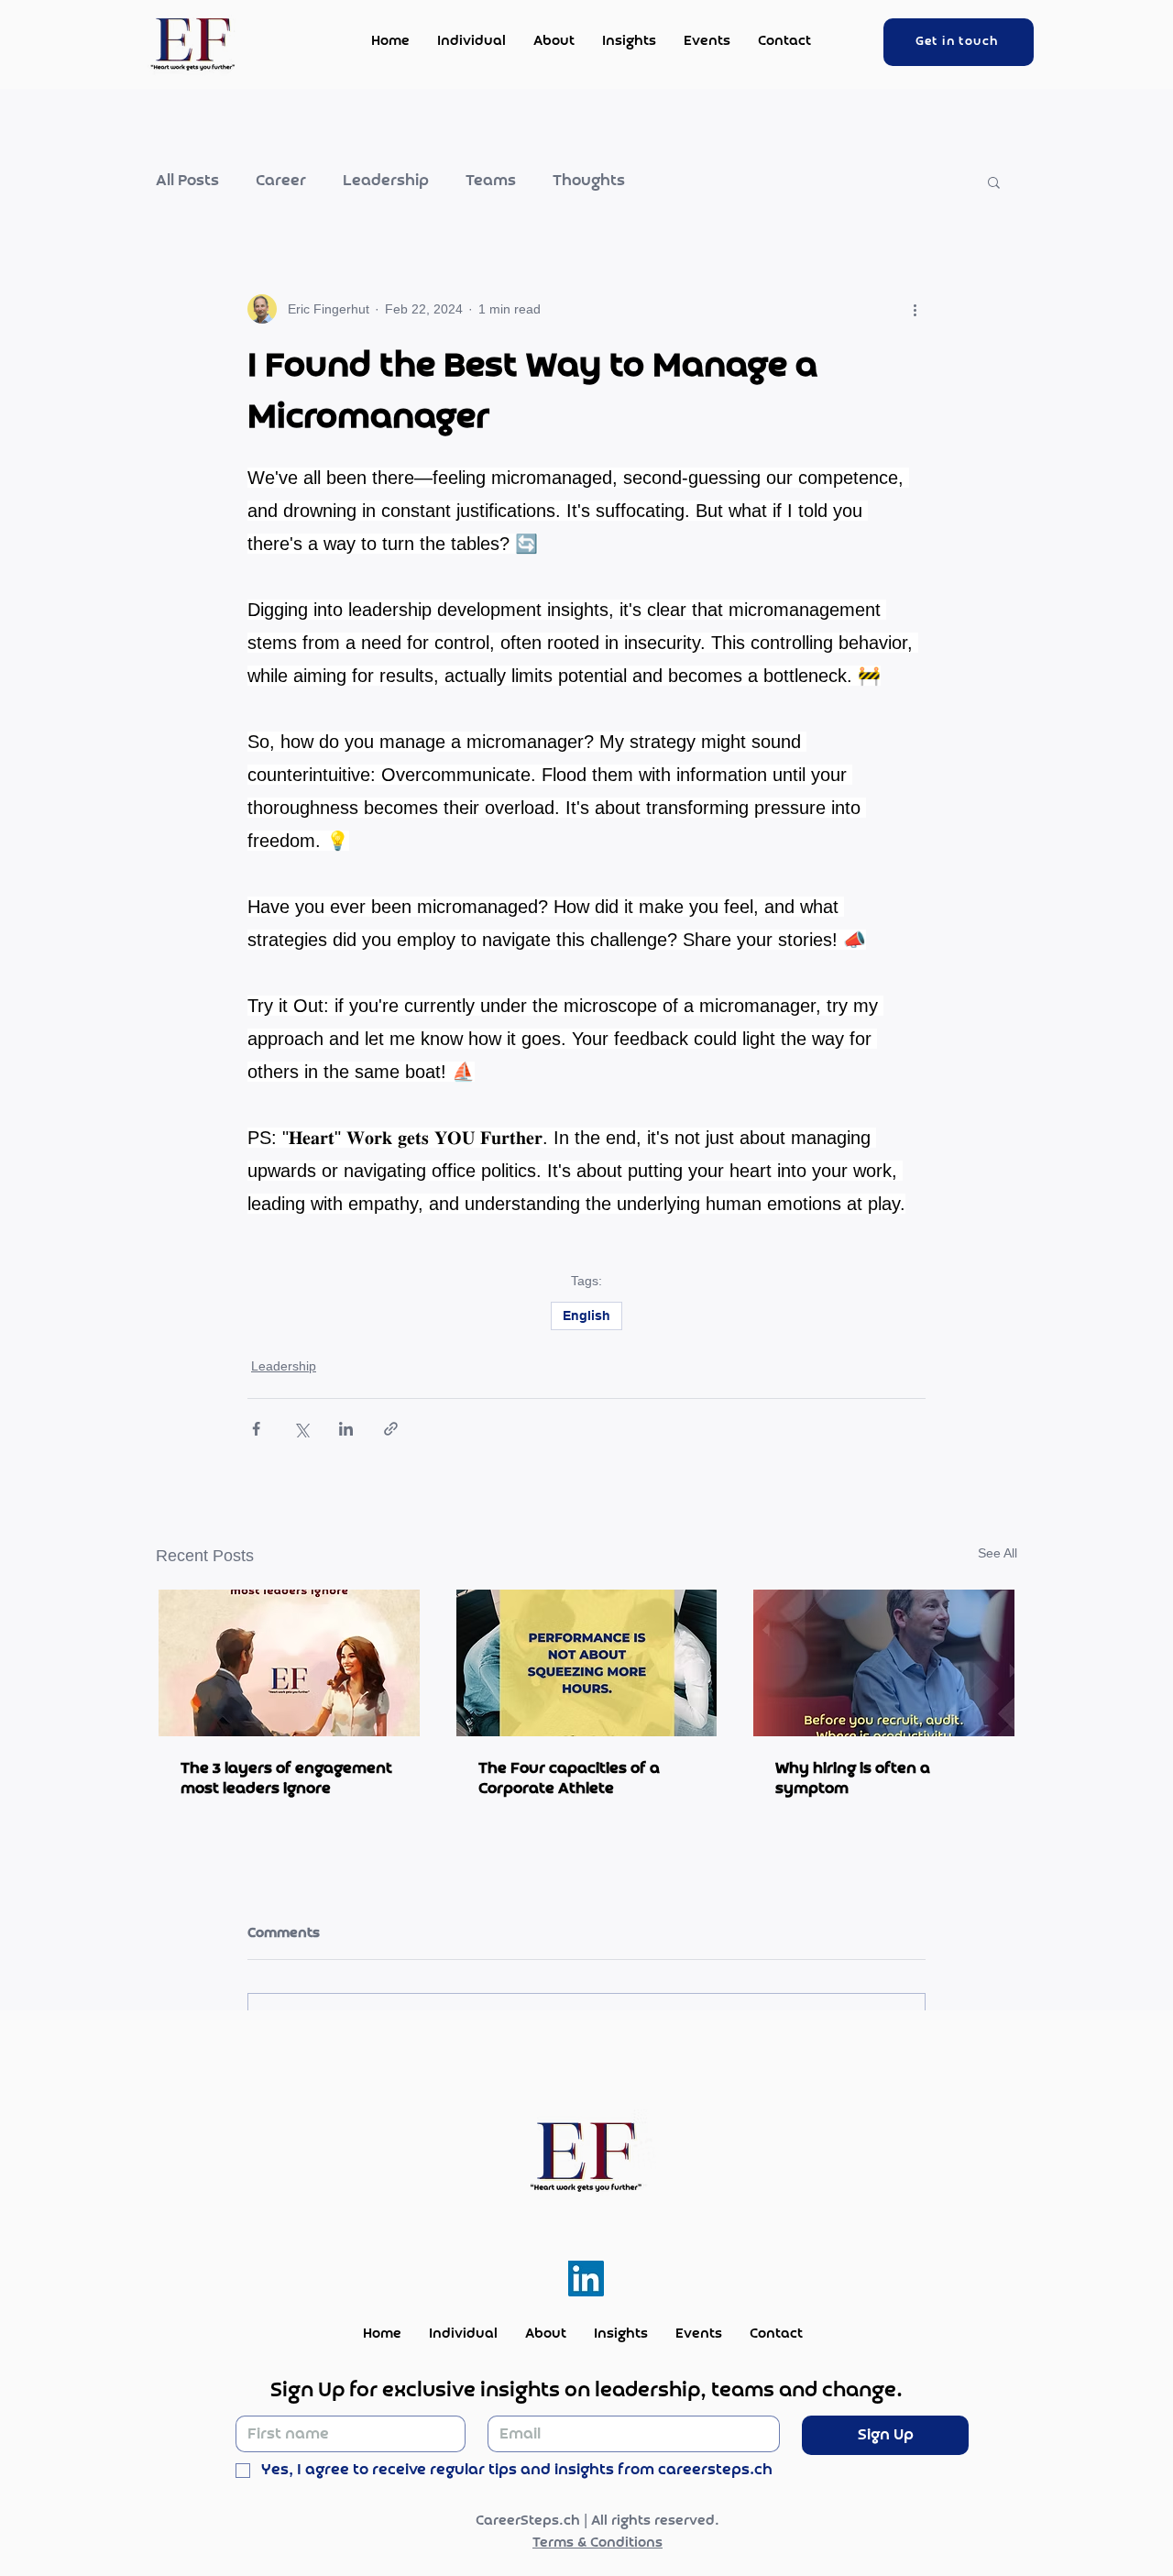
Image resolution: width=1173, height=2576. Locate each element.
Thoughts (589, 182)
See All (998, 1553)
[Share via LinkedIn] (346, 1429)
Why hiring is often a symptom (853, 1778)
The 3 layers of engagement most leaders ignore (286, 1778)
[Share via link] (391, 1429)
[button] (994, 182)
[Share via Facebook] (256, 1429)
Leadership (386, 182)
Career (281, 182)
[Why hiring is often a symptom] (884, 1663)
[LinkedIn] (586, 2279)
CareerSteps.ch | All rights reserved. (597, 2521)
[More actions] (915, 309)
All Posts (187, 182)
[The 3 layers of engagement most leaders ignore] (289, 1663)
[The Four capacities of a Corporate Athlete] (587, 1663)
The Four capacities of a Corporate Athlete (569, 1778)
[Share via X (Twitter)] (301, 1429)
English (586, 1316)
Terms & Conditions (597, 2543)
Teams (491, 182)
